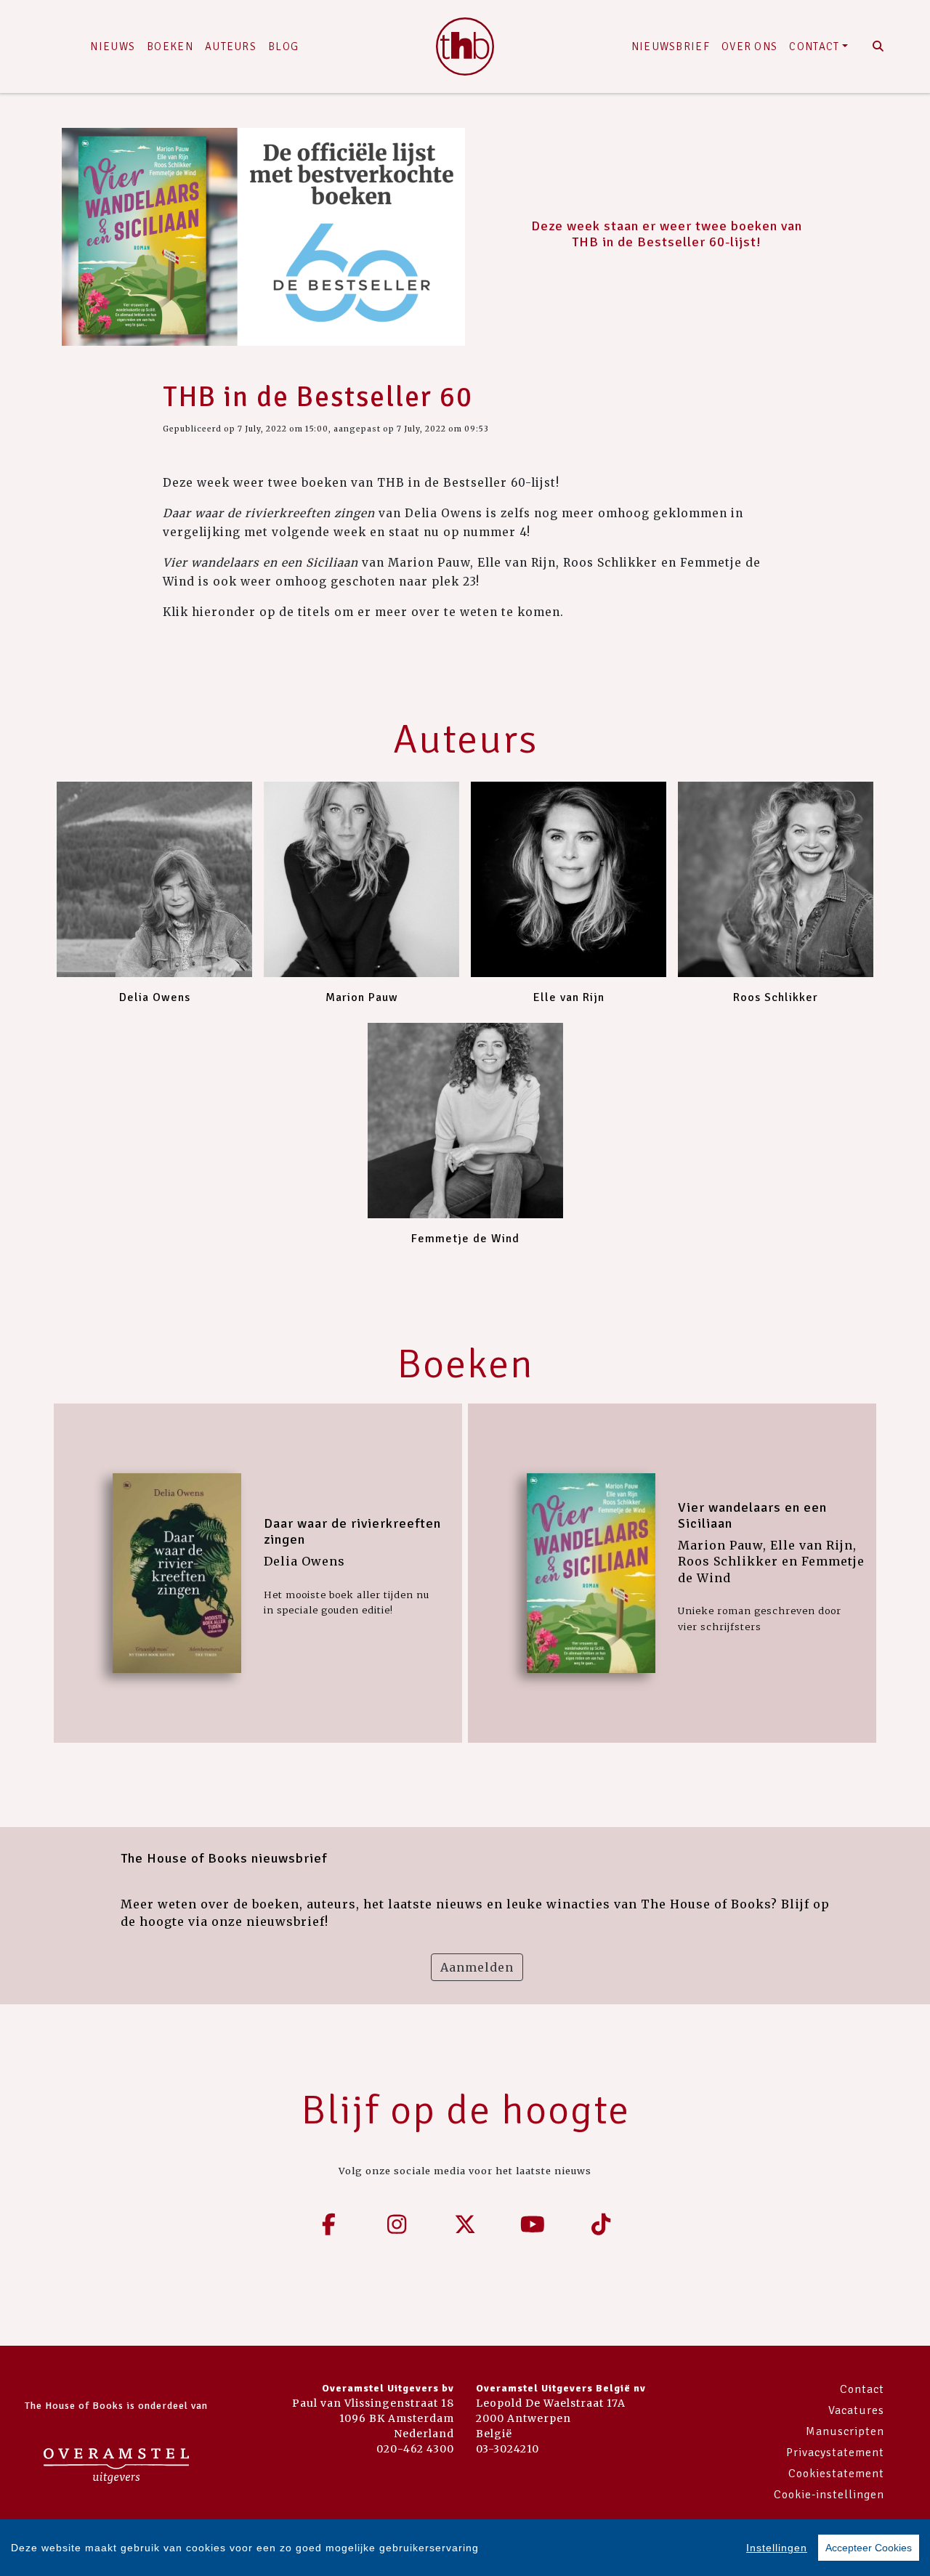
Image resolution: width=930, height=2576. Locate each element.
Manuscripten (845, 2431)
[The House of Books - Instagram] (397, 2224)
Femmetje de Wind (465, 1239)
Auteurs (231, 46)
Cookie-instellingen (829, 2495)
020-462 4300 (415, 2449)
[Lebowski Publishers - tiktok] (601, 2224)
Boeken (170, 46)
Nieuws (113, 46)
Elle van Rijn (569, 997)
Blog (283, 46)
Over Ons (749, 46)
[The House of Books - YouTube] (533, 2224)
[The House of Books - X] (465, 2224)
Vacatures (856, 2410)
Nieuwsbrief (671, 46)
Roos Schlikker (776, 997)
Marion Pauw (362, 997)
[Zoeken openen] (878, 46)
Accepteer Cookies (869, 2548)
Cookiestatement (836, 2474)
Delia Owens (155, 997)
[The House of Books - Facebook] (329, 2224)
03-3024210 (508, 2449)
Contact (814, 46)
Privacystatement (835, 2453)
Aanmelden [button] (477, 1967)
